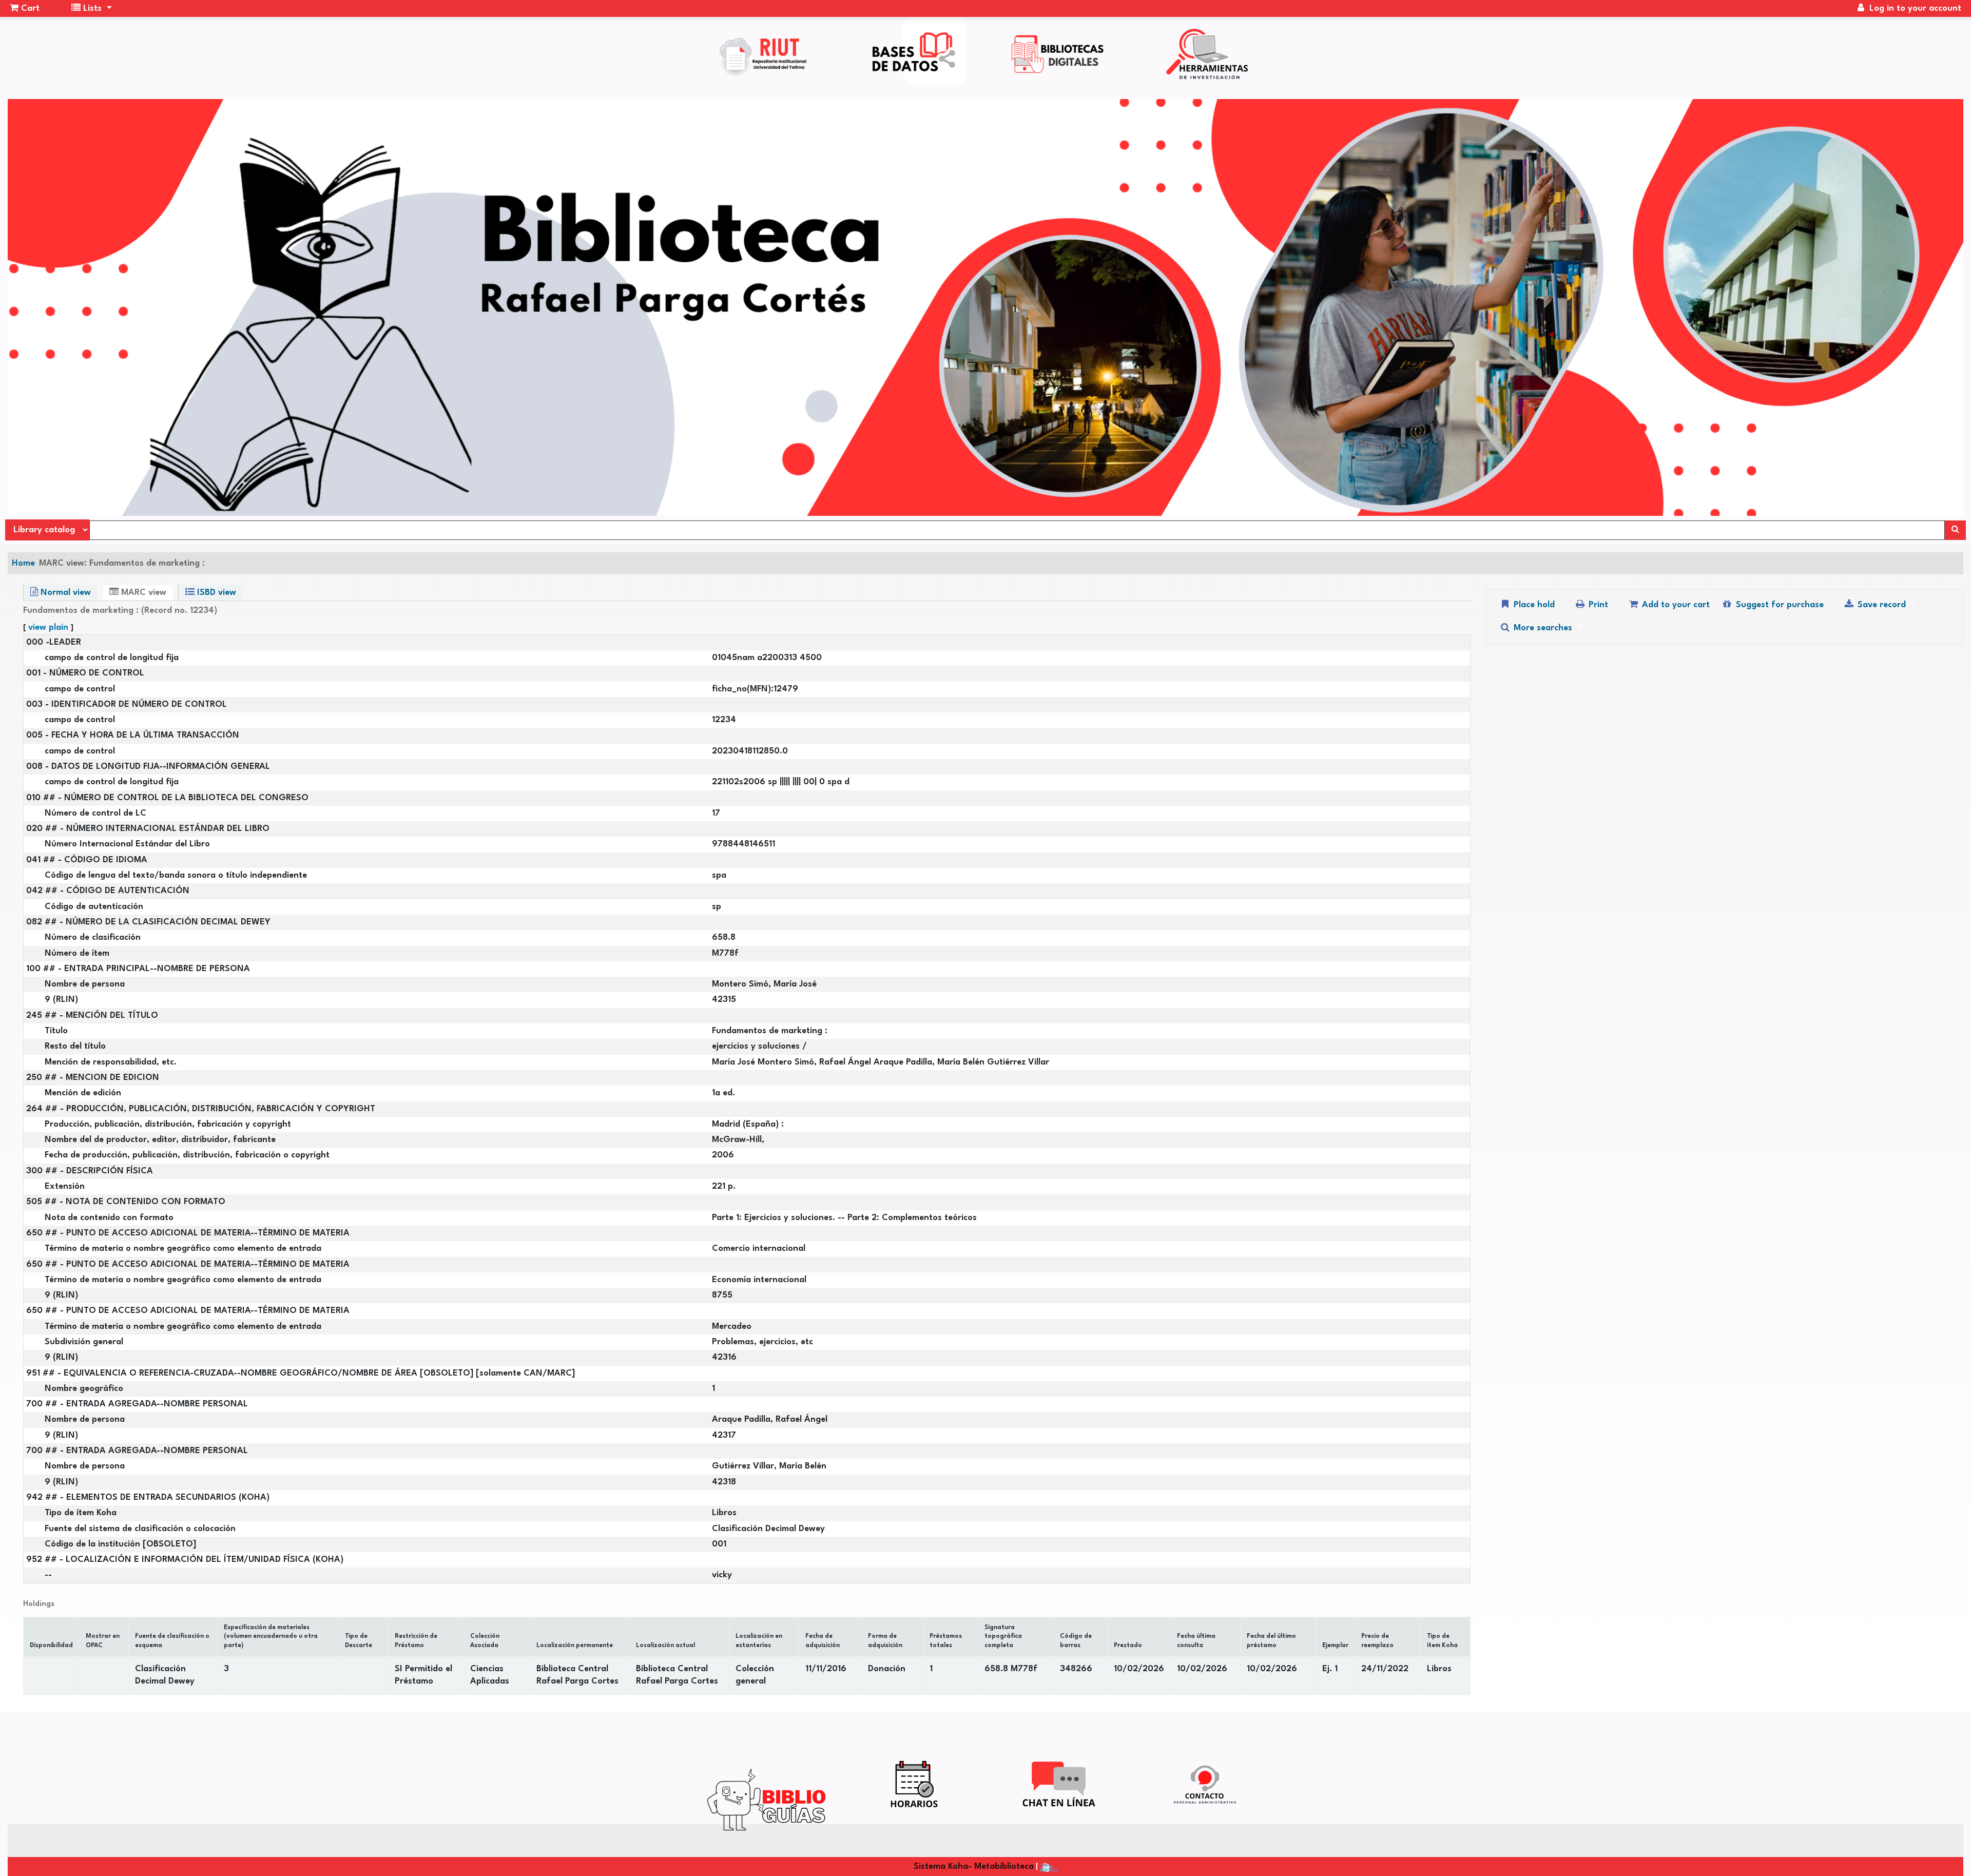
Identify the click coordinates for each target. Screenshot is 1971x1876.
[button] (25, 9)
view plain (48, 627)
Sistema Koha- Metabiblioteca (974, 1867)
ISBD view (215, 593)
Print (1597, 605)
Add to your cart (1675, 605)
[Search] (1955, 530)
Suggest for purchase (1779, 605)
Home (23, 563)
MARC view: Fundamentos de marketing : (122, 563)
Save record (1882, 605)
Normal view (64, 593)
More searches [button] (1543, 628)
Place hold (1533, 605)
